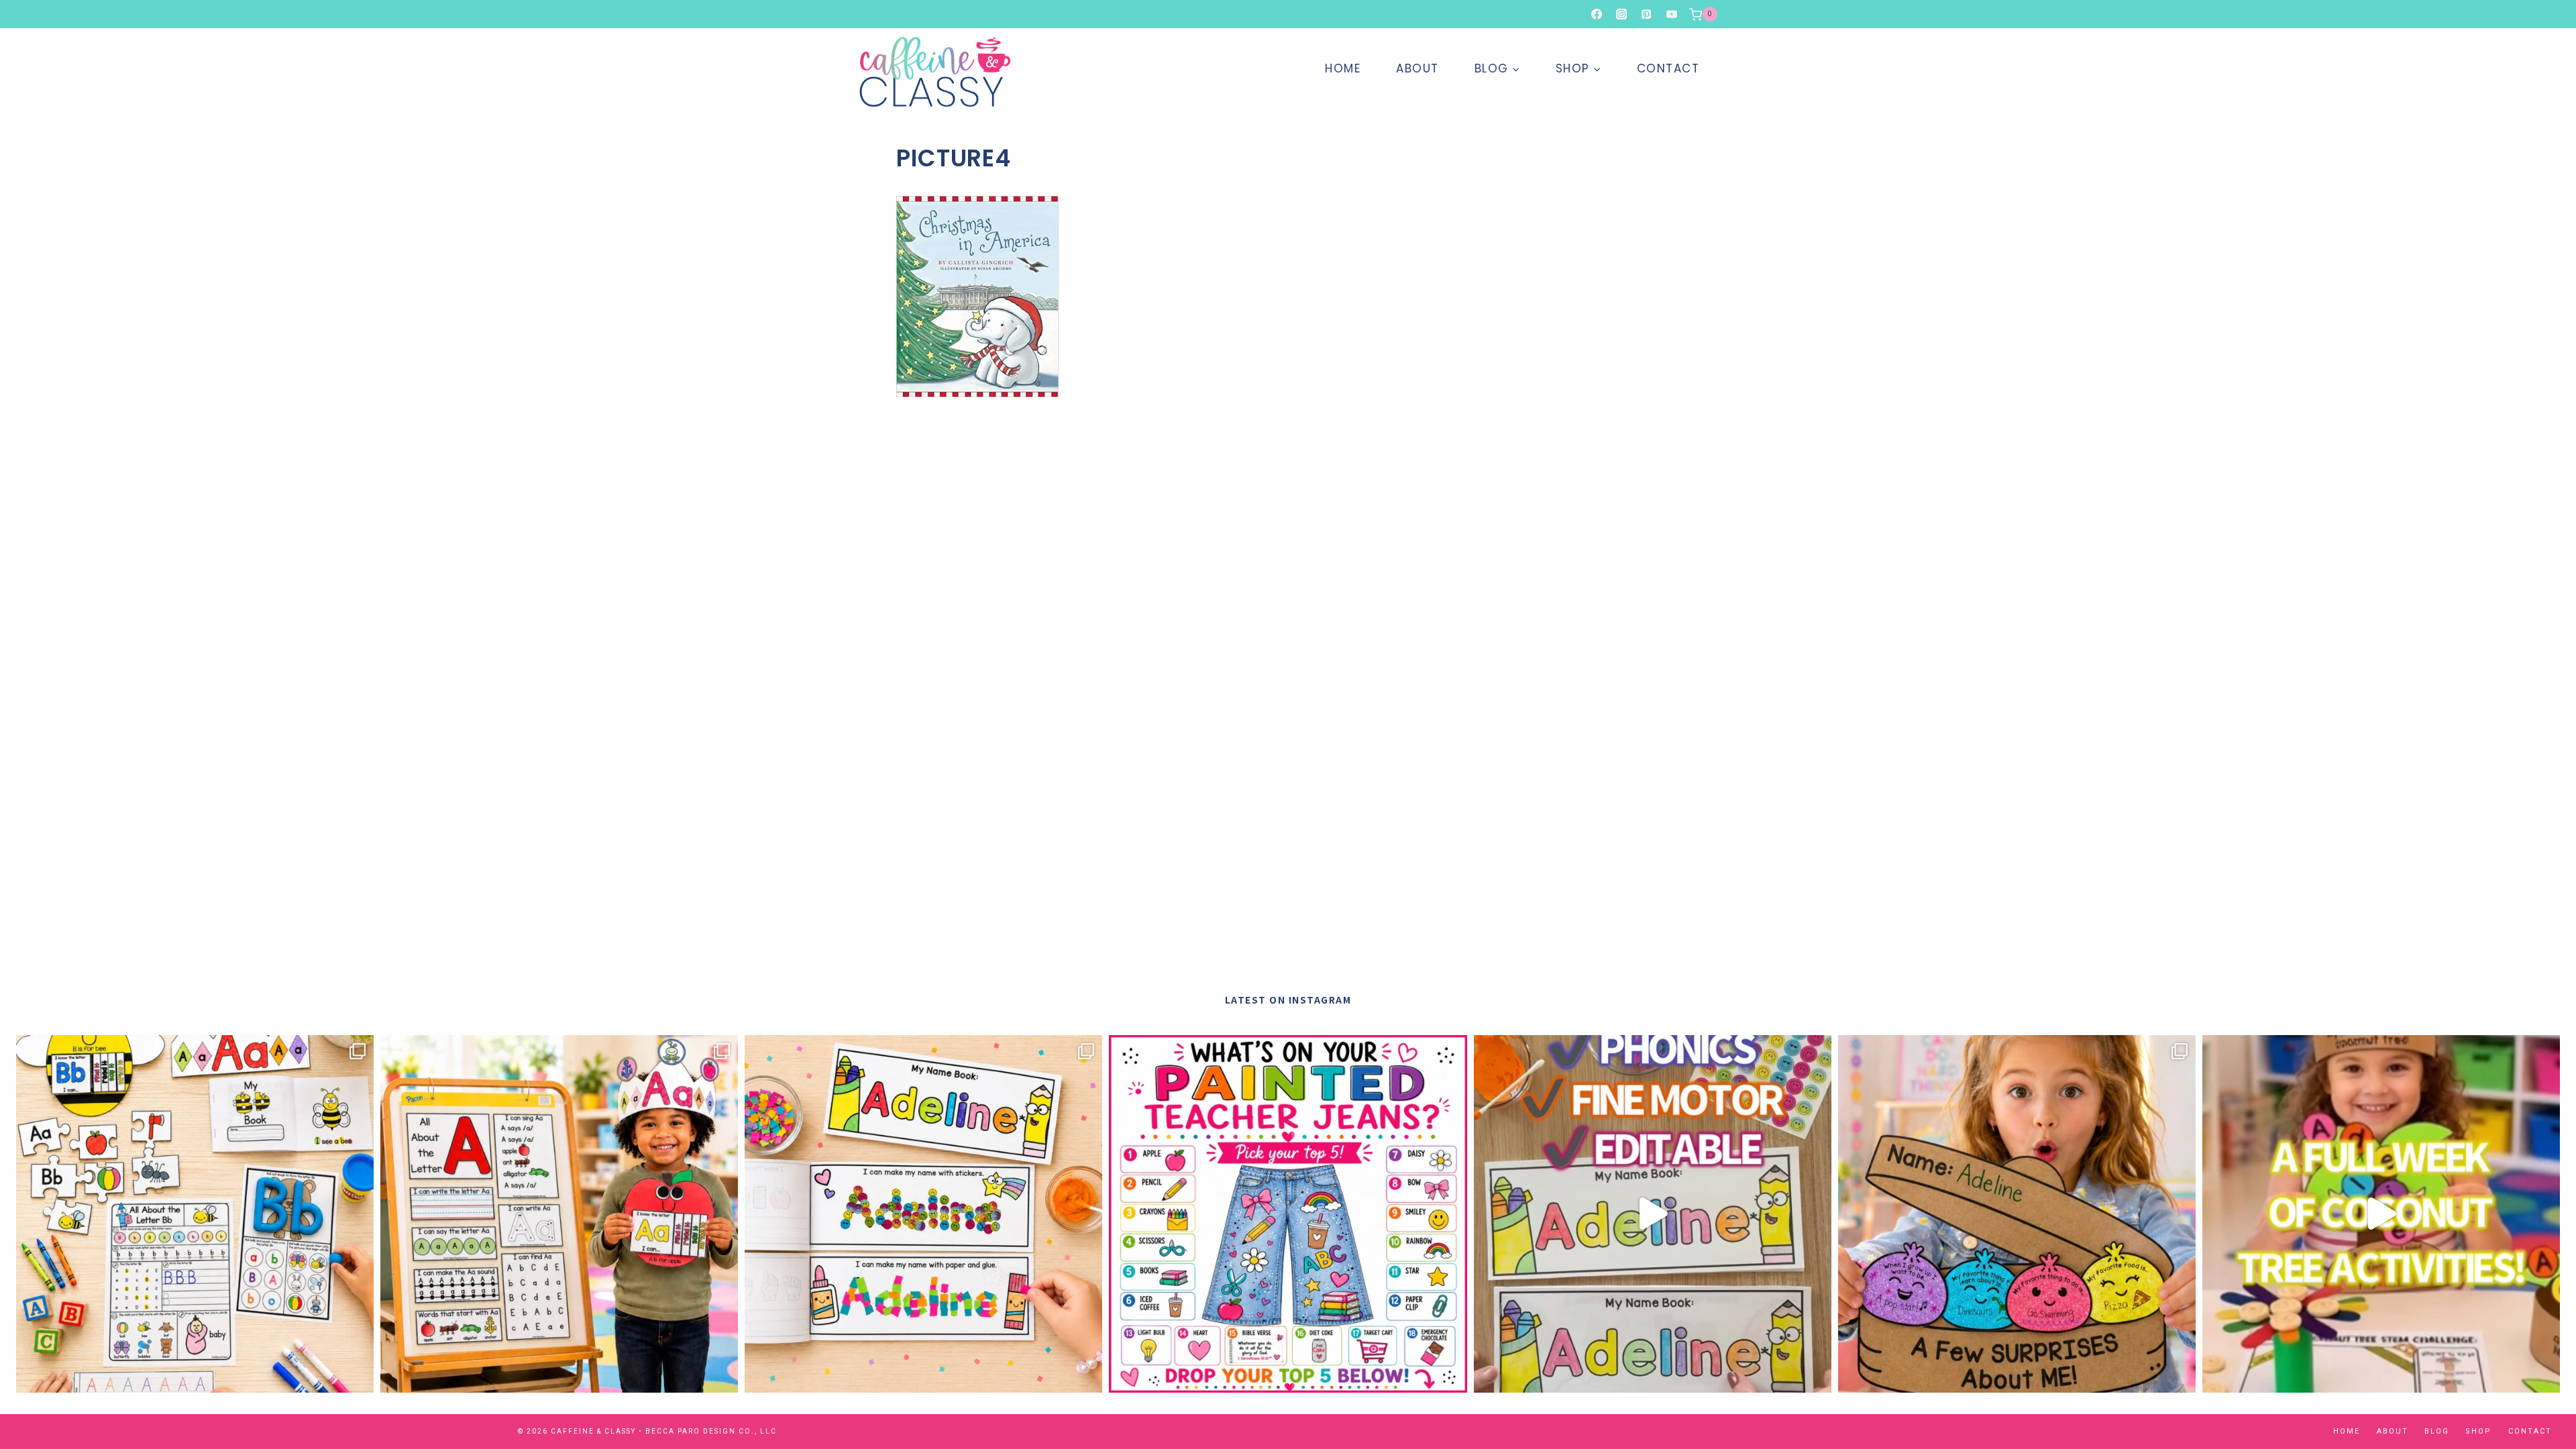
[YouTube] (1672, 14)
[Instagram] (1621, 14)
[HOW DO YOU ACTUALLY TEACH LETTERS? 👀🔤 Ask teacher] (195, 1214)
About (1417, 68)
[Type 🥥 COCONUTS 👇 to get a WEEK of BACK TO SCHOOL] (2381, 1214)
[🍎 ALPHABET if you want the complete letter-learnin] (559, 1214)
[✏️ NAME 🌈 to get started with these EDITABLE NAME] (1653, 1214)
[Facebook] (1597, 14)
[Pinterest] (1646, 14)
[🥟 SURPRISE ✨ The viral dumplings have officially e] (2017, 1214)
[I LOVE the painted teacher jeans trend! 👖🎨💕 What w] (1288, 1214)
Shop (2478, 1431)
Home (1343, 68)
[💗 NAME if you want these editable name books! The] (923, 1214)
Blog (2437, 1431)
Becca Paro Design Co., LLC (711, 1431)
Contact (1668, 68)
